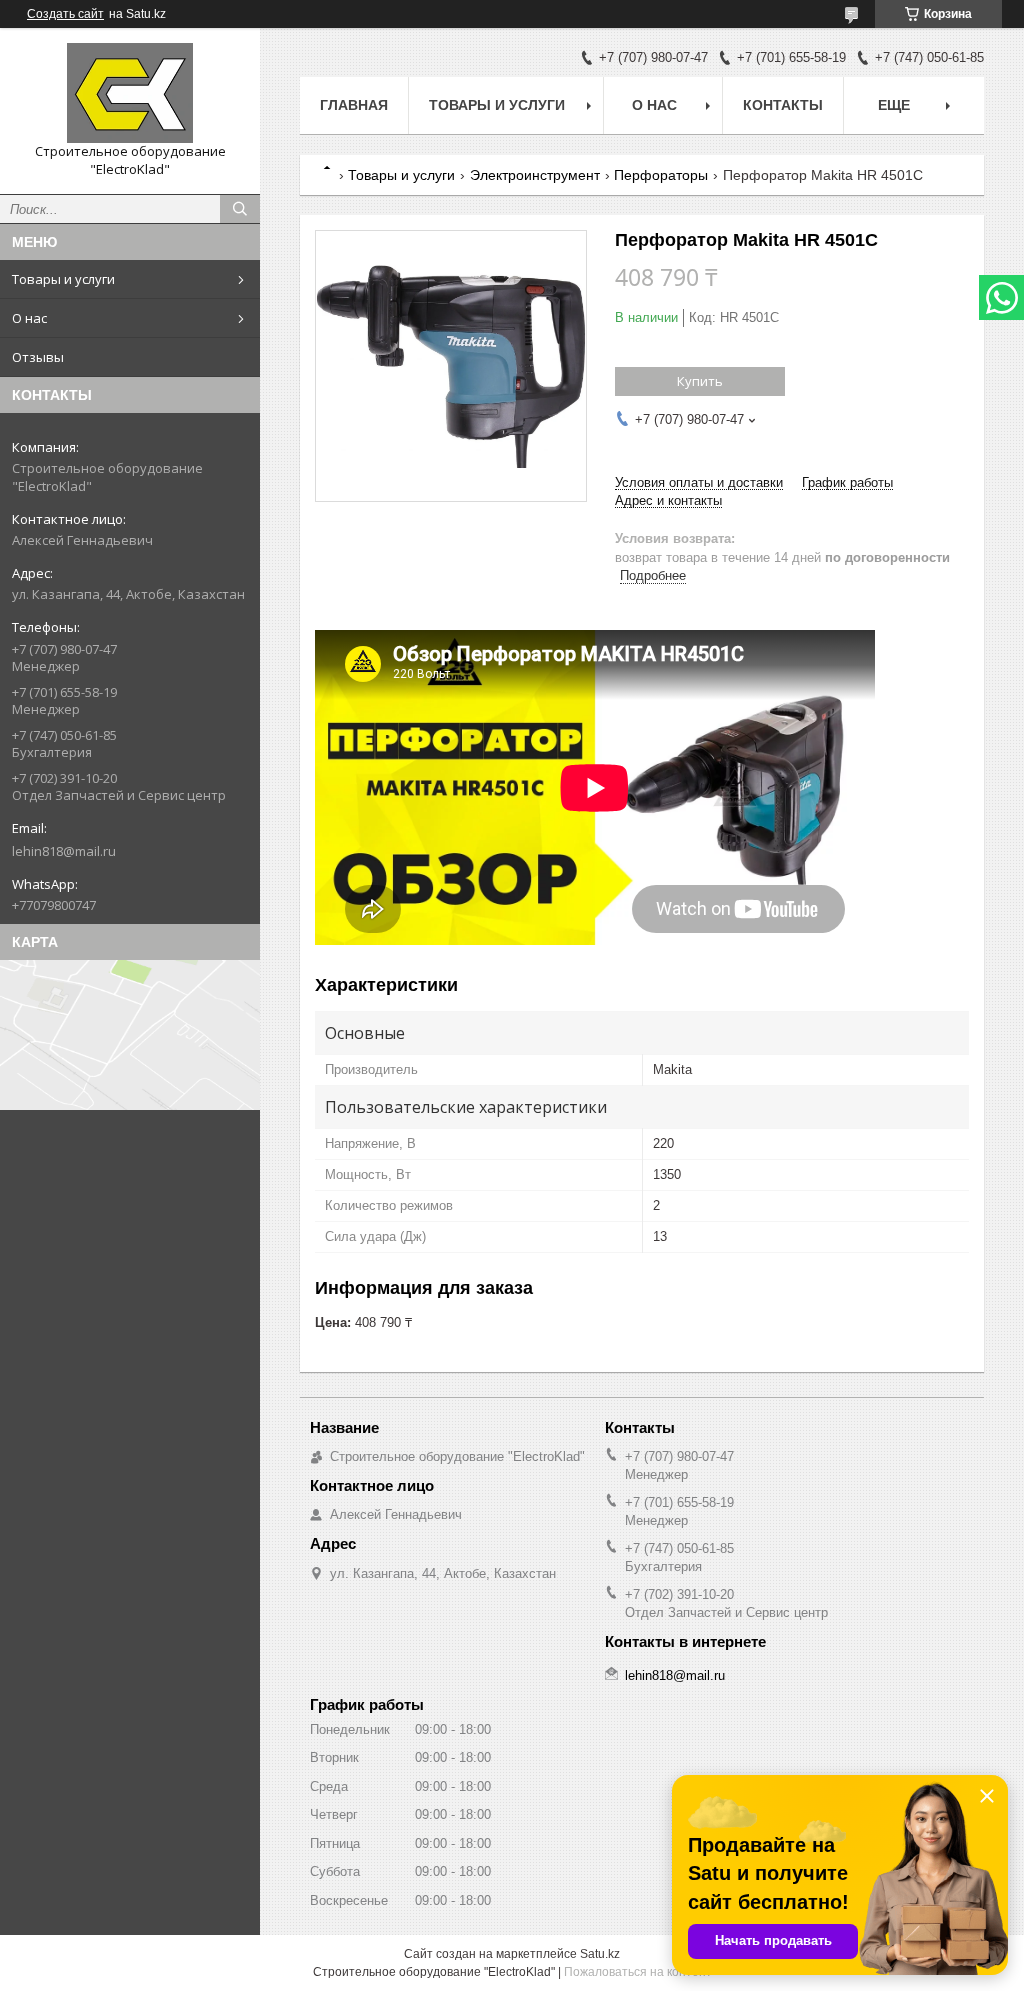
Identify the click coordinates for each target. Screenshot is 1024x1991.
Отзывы (38, 357)
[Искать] (240, 209)
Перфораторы (661, 175)
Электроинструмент (535, 175)
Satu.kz (600, 1954)
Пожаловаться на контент (638, 1972)
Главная (354, 105)
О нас (29, 318)
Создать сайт (65, 14)
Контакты (783, 105)
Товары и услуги (63, 279)
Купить (700, 381)
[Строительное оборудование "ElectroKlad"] (130, 93)
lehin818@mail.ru (64, 851)
